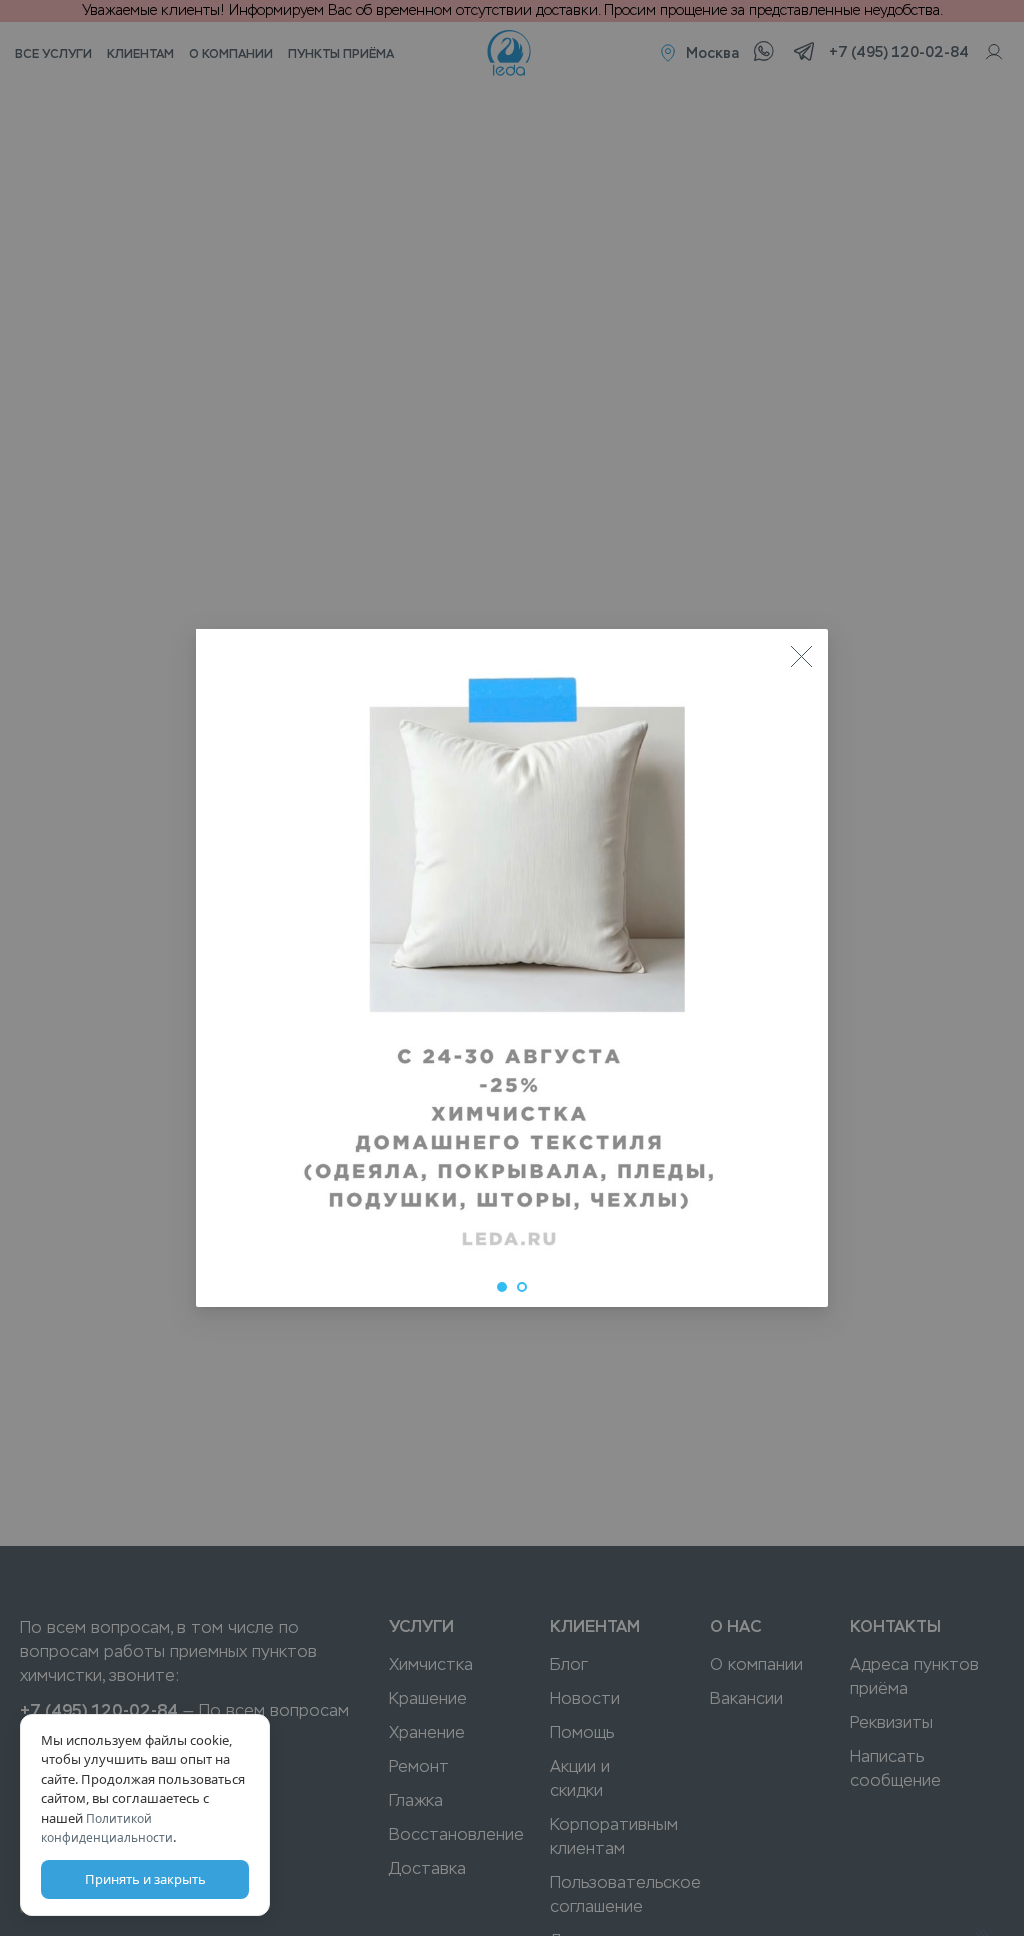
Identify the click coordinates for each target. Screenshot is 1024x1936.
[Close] (801, 656)
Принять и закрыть (145, 1879)
